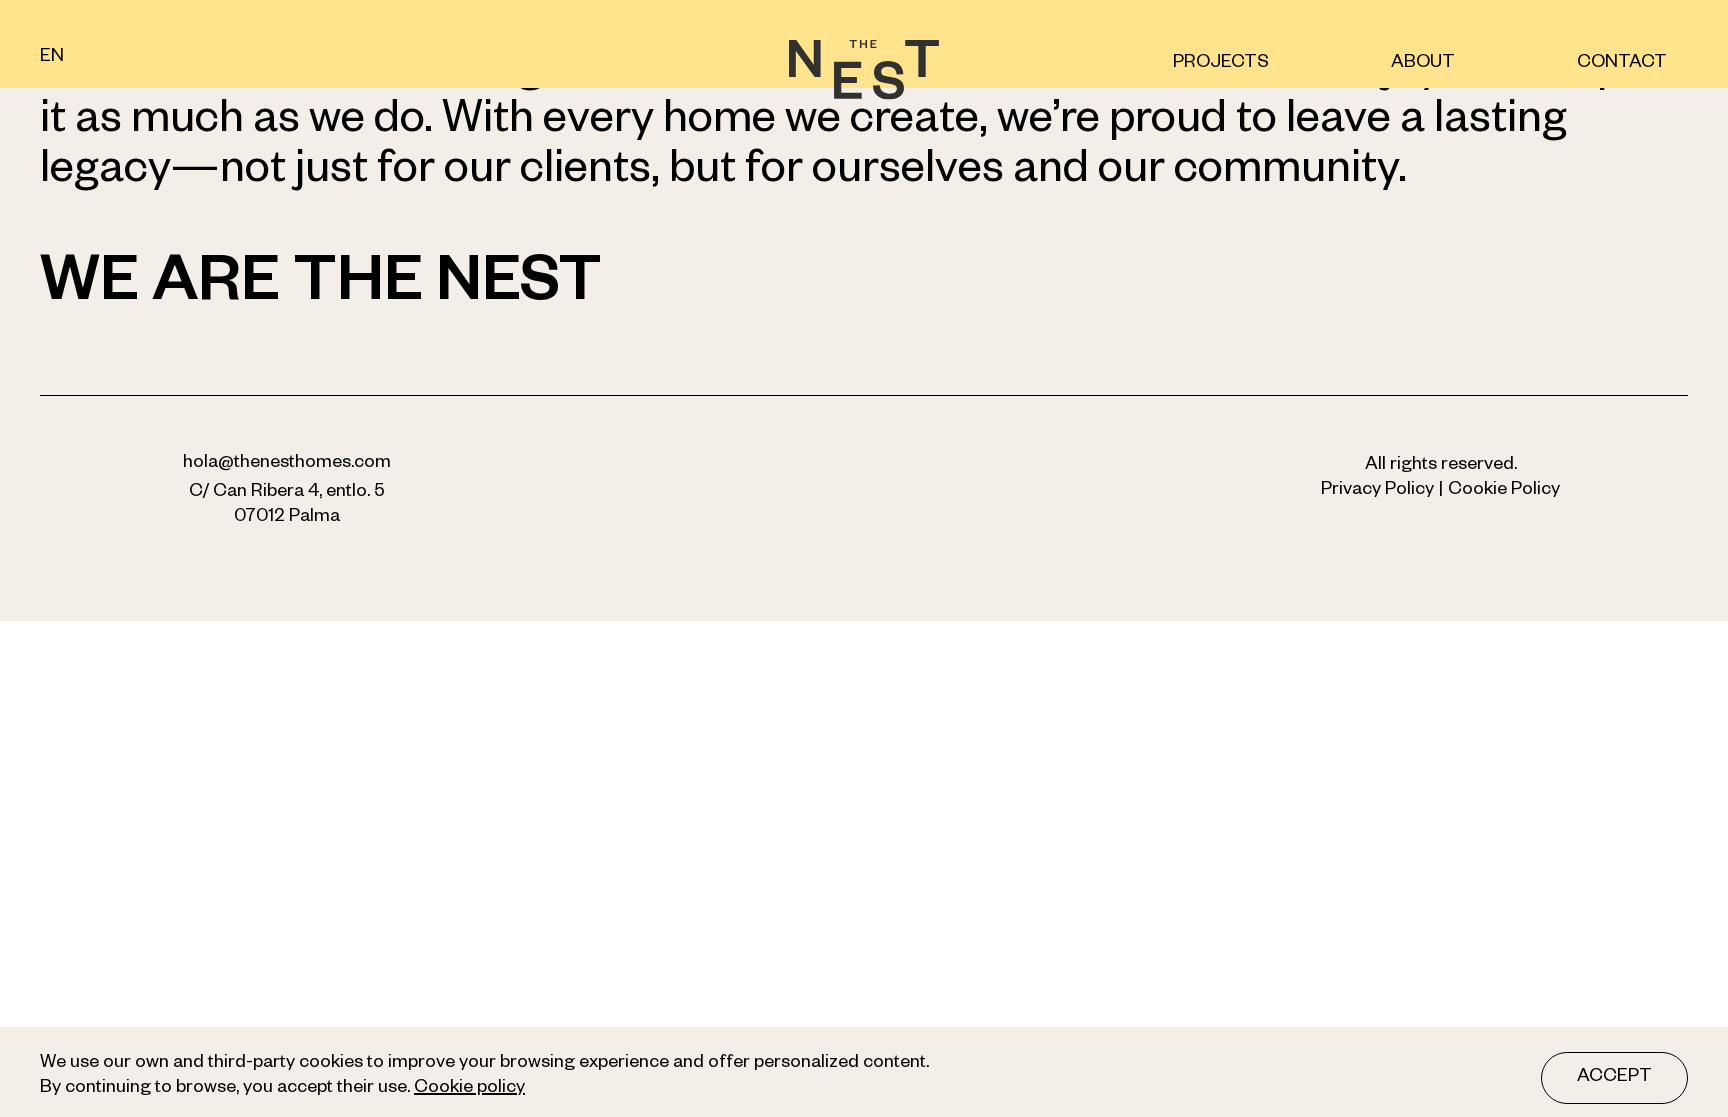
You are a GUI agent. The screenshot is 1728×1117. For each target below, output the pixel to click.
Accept (1614, 1078)
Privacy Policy (1377, 491)
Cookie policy (469, 1089)
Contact (1622, 64)
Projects (1221, 64)
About (1423, 64)
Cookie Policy (1504, 491)
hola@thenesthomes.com (287, 464)
